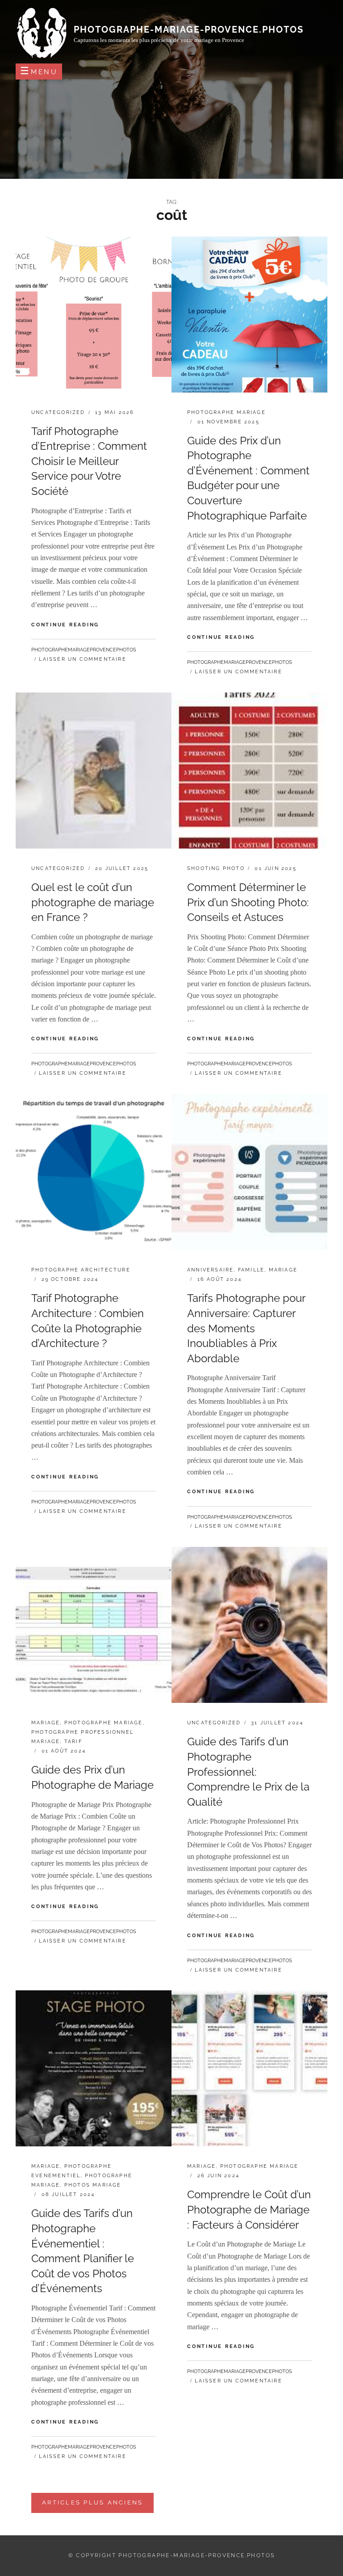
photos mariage (93, 2185)
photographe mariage (226, 412)
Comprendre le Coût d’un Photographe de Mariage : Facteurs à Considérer (249, 2209)
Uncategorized (58, 412)
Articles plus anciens (92, 2502)
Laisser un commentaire (82, 659)
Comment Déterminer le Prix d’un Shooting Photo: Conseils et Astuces (248, 902)
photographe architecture (81, 1270)
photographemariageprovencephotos (84, 650)
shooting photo (216, 868)
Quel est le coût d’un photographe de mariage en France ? (93, 902)
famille (251, 1270)
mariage (283, 1270)
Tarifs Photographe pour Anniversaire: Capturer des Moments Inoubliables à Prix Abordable (246, 1328)
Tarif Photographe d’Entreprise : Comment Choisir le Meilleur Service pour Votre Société (89, 461)
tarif (73, 1742)
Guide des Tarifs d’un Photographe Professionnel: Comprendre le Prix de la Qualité (248, 1772)
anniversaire (210, 1270)
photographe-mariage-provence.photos (189, 30)
